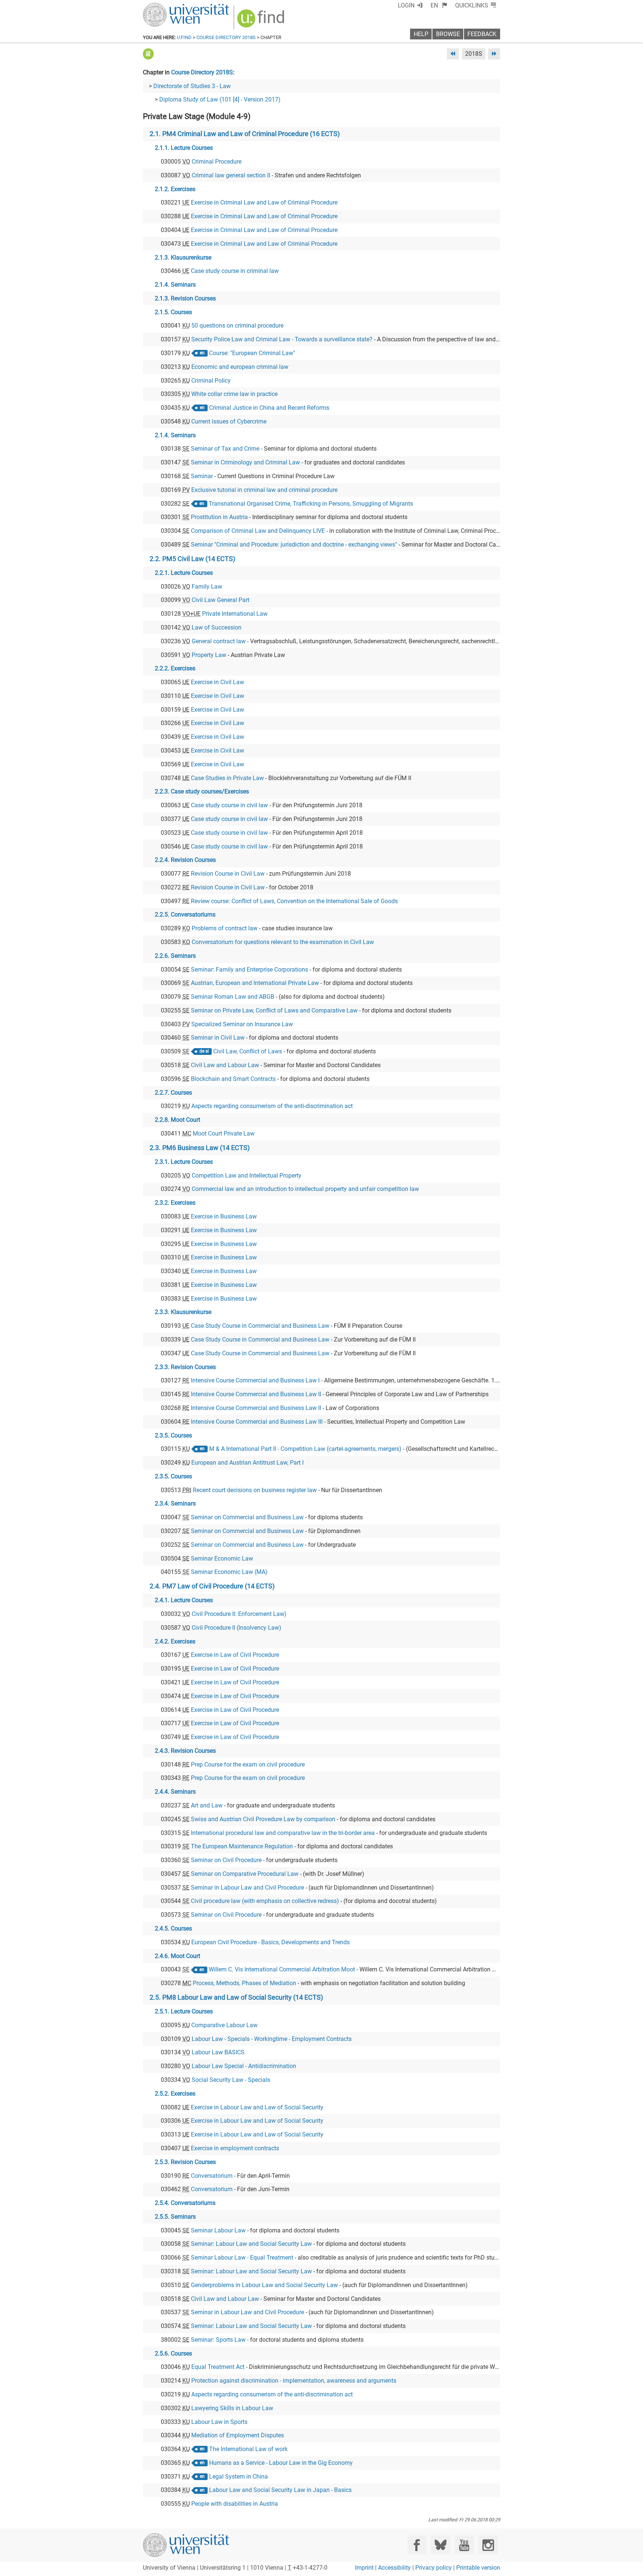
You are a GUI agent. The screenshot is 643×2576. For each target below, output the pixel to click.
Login (406, 5)
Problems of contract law (225, 928)
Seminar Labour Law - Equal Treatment (242, 2258)
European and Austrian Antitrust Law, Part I (247, 1463)
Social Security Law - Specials (231, 2080)
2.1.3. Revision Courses (185, 298)
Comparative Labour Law (224, 2025)
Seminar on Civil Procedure (226, 1860)
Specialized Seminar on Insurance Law (242, 1024)
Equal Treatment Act (218, 2367)
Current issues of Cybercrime (229, 421)
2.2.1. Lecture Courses (184, 573)
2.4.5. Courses (173, 1928)
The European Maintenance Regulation (242, 1846)
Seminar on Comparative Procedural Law (245, 1874)
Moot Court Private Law (224, 1134)
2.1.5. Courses (173, 312)
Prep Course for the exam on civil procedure (248, 1764)
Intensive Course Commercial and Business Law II (256, 1394)
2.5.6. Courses (173, 2353)
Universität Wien (169, 7)
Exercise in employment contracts (235, 2148)
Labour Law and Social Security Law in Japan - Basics (280, 2490)
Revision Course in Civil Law (228, 874)
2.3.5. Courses (173, 1435)
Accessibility (394, 2568)
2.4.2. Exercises (175, 1641)
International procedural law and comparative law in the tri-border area (283, 1833)
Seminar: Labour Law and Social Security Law (251, 2244)
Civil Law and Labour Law (225, 1065)
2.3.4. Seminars (175, 1503)
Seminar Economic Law (222, 1559)
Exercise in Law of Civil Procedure (235, 1655)
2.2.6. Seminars (175, 956)
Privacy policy (434, 2568)
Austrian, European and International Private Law (255, 983)
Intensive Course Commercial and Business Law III (257, 1422)
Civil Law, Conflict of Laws (248, 1051)
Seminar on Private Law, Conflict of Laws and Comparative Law (274, 1010)
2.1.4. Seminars (175, 285)
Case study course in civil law (229, 805)
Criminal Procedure (217, 162)
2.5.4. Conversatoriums (185, 2203)
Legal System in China (239, 2477)
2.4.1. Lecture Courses (184, 1600)
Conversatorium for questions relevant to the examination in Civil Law (283, 942)
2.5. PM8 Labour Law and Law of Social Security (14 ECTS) (236, 1997)
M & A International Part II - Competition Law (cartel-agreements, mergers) (305, 1449)
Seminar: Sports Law (218, 2340)
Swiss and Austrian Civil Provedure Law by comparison (263, 1819)
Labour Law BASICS (218, 2052)
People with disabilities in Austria (235, 2504)
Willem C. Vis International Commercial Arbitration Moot (282, 1969)
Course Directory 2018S (226, 37)
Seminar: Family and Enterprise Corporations (249, 970)
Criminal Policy (211, 381)
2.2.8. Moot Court (177, 1120)
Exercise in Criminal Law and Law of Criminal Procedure (264, 202)
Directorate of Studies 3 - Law (192, 86)
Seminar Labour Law (218, 2230)
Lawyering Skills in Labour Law (232, 2408)
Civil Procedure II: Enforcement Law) (239, 1614)
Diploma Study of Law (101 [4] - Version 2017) (220, 99)
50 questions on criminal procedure (237, 326)
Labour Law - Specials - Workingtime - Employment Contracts (272, 2039)
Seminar (202, 476)
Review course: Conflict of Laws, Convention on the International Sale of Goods (294, 901)
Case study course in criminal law (235, 271)
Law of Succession (217, 627)
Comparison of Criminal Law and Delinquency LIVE (258, 531)
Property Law (209, 655)
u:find (184, 37)
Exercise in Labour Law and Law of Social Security (257, 2107)
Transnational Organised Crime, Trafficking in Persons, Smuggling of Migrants (311, 504)
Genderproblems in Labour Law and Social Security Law (264, 2285)
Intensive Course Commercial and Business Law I (255, 1380)
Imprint (364, 2568)
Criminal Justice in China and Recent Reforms (269, 408)
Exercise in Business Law (224, 1216)
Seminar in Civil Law (218, 1038)
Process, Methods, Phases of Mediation (244, 1983)
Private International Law (235, 614)
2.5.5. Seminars (175, 2217)
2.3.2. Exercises (175, 1203)
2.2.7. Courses (173, 1093)
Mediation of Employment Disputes (238, 2435)
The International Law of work (248, 2449)
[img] (262, 21)
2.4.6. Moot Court (177, 1956)
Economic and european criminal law (240, 367)
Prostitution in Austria (219, 517)
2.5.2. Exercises (175, 2094)
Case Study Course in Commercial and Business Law (260, 1326)
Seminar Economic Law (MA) (229, 1572)
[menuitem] (439, 5)
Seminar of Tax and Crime (225, 449)
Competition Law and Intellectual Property (247, 1176)
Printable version (478, 2568)
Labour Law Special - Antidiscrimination (244, 2066)
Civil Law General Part (220, 600)
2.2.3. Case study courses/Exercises (202, 791)
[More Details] (148, 54)
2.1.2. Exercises (175, 189)
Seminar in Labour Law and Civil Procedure (247, 1888)
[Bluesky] (440, 2545)
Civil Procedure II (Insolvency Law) (236, 1628)
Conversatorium (212, 2176)
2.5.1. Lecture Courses (184, 2011)
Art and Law (207, 1805)
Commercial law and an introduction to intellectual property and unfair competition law (305, 1189)
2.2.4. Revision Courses (185, 860)
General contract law (219, 641)
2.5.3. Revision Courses (185, 2162)
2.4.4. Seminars (175, 1792)
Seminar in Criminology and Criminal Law (245, 462)
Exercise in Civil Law (217, 682)
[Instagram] (488, 2545)
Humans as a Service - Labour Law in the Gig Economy (281, 2463)
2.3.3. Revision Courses (185, 1367)
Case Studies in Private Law (227, 778)
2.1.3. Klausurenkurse (183, 257)
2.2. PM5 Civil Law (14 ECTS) (192, 559)
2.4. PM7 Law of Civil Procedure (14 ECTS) (212, 1586)
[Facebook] (417, 2545)
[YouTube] (464, 2545)
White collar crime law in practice (234, 394)
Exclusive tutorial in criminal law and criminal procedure (264, 490)
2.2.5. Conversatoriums (185, 915)
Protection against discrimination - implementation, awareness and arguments (294, 2381)
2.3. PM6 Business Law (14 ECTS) (200, 1148)
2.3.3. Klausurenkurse (183, 1312)
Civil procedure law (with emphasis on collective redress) (265, 1901)
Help (421, 34)
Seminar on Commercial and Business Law (247, 1517)
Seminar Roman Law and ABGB (233, 997)
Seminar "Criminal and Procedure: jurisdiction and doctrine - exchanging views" (294, 545)
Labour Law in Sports (219, 2422)
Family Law (207, 587)
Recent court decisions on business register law (255, 1490)
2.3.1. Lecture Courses (184, 1162)
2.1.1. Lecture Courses (184, 148)
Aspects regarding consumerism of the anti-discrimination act (272, 1106)
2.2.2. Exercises (175, 668)
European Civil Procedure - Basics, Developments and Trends (271, 1942)
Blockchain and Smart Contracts (233, 1079)
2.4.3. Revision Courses (185, 1751)
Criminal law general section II (231, 175)
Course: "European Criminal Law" (252, 353)
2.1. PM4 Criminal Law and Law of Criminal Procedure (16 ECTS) (245, 134)
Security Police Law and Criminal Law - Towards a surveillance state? (282, 339)
